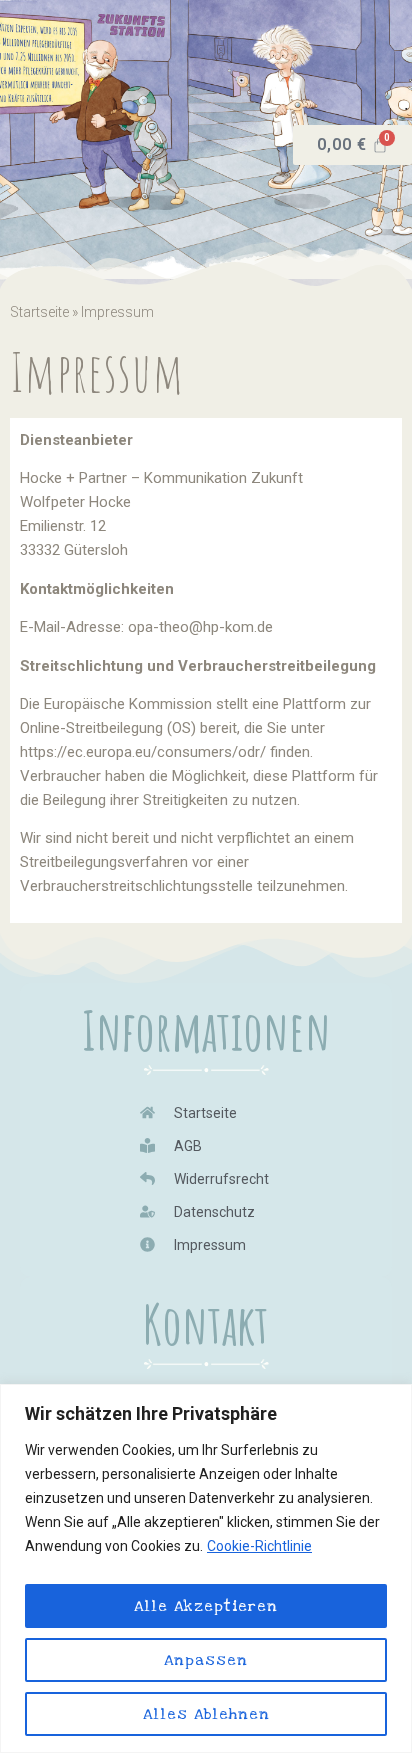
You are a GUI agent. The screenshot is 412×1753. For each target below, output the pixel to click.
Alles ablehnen (206, 1714)
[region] (206, 1568)
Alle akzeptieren (206, 1606)
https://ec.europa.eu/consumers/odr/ (143, 752)
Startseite (39, 312)
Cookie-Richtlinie (259, 1546)
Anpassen (206, 1660)
